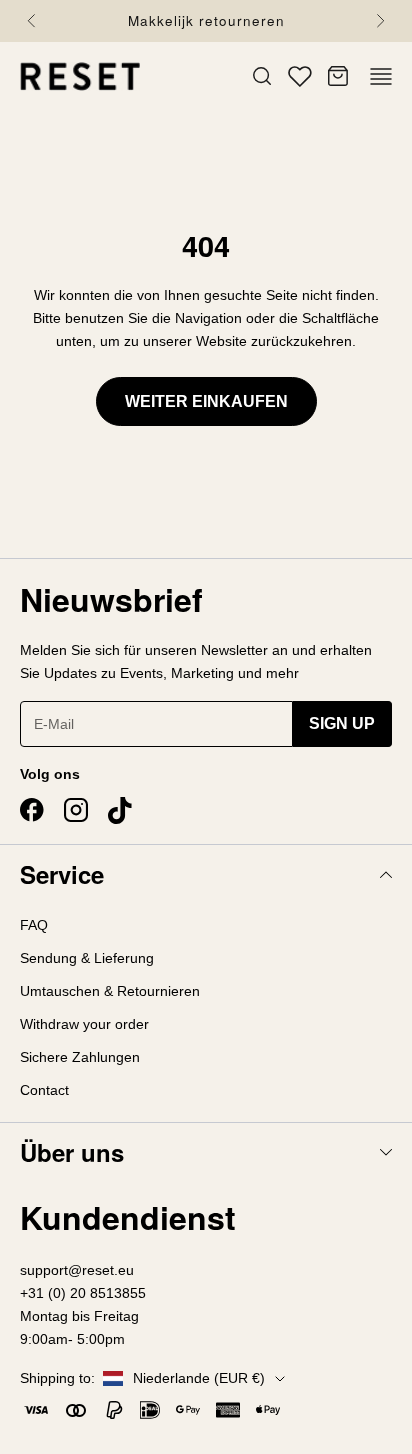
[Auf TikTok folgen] (120, 811)
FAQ (34, 925)
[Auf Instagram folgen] (76, 810)
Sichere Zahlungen (80, 1057)
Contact (44, 1090)
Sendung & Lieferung (87, 958)
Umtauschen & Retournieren (110, 991)
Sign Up (342, 723)
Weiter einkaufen (206, 401)
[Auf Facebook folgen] (32, 810)
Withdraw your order (84, 1024)
